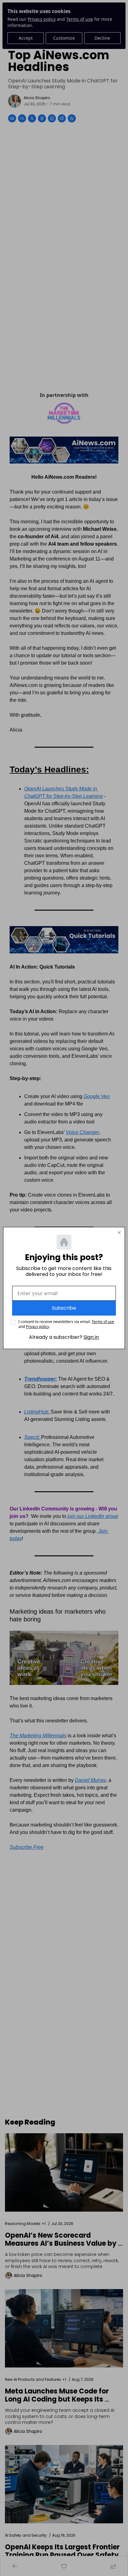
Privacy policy (37, 1327)
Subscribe (64, 1308)
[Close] (119, 1233)
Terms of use (103, 1322)
